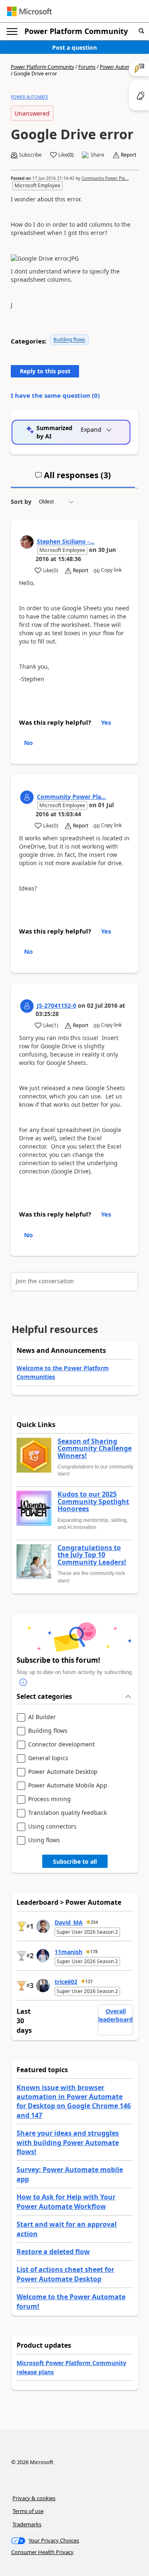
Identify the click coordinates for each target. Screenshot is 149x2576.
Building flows (69, 340)
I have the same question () (55, 395)
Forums (87, 67)
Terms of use (28, 2511)
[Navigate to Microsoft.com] (29, 11)
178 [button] (94, 1952)
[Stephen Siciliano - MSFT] (27, 542)
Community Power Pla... (105, 178)
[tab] (73, 479)
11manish (68, 1952)
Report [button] (129, 155)
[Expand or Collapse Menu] (12, 31)
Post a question (74, 47)
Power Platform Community (76, 31)
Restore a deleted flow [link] (53, 2252)
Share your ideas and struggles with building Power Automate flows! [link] (68, 2142)
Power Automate (119, 67)
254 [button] (94, 1922)
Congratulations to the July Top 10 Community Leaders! (92, 1555)
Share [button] (97, 155)
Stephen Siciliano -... (66, 541)
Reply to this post (45, 371)
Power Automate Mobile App (68, 1786)
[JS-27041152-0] (27, 1006)
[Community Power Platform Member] (27, 797)
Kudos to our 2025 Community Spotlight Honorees (93, 1502)
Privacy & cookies (34, 2498)
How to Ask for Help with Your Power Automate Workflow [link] (66, 2201)
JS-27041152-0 (56, 1005)
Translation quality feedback (67, 1813)
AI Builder (42, 1717)
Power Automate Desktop (63, 1772)
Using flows (44, 1840)
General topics (48, 1758)
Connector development (61, 1745)
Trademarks (27, 2524)
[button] (141, 31)
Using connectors (52, 1827)
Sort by (21, 502)
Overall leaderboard (115, 2015)
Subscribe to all (75, 1861)
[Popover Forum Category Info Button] (23, 1683)
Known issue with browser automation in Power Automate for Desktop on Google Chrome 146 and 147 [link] (74, 2101)
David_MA (69, 1922)
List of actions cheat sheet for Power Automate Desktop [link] (65, 2274)
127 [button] (89, 1981)
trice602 (66, 1982)
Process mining (49, 1799)
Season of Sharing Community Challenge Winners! (95, 1449)
